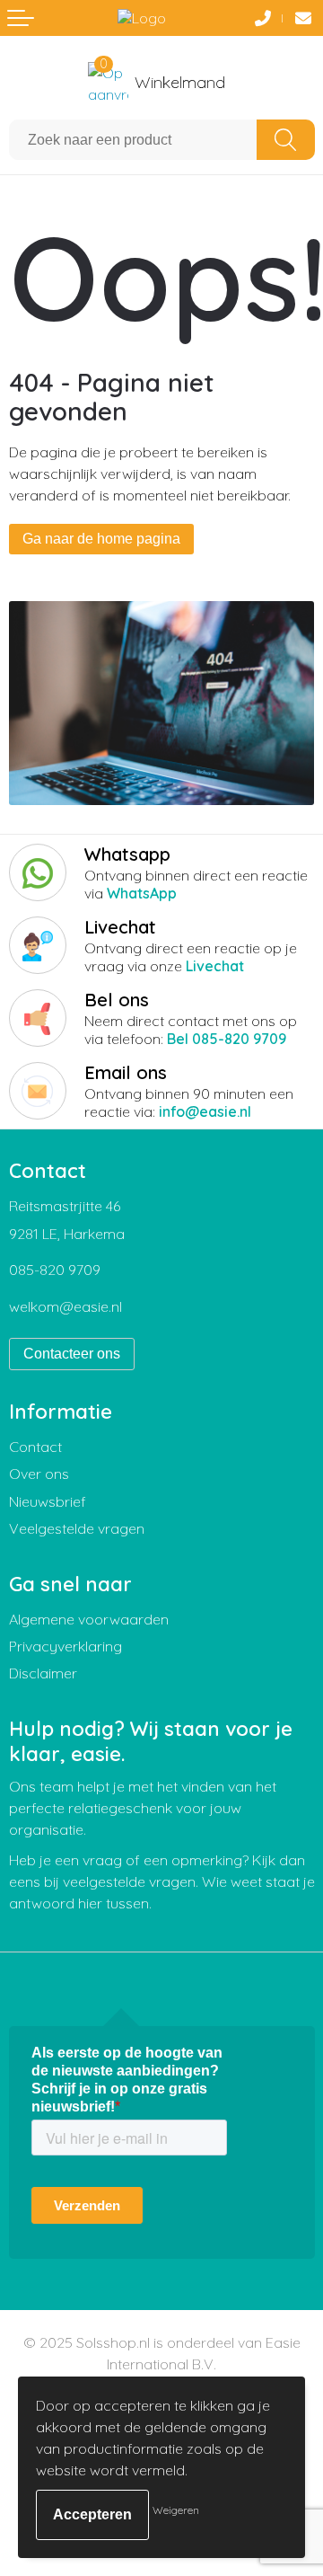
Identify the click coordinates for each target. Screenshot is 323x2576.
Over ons (39, 1474)
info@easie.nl (205, 1111)
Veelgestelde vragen (77, 1528)
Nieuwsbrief (48, 1501)
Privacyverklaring (65, 1646)
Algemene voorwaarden (89, 1619)
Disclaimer (43, 1673)
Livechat (215, 966)
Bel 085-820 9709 (227, 1039)
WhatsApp (142, 893)
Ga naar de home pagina (101, 539)
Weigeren (176, 2510)
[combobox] (133, 140)
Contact (35, 1447)
